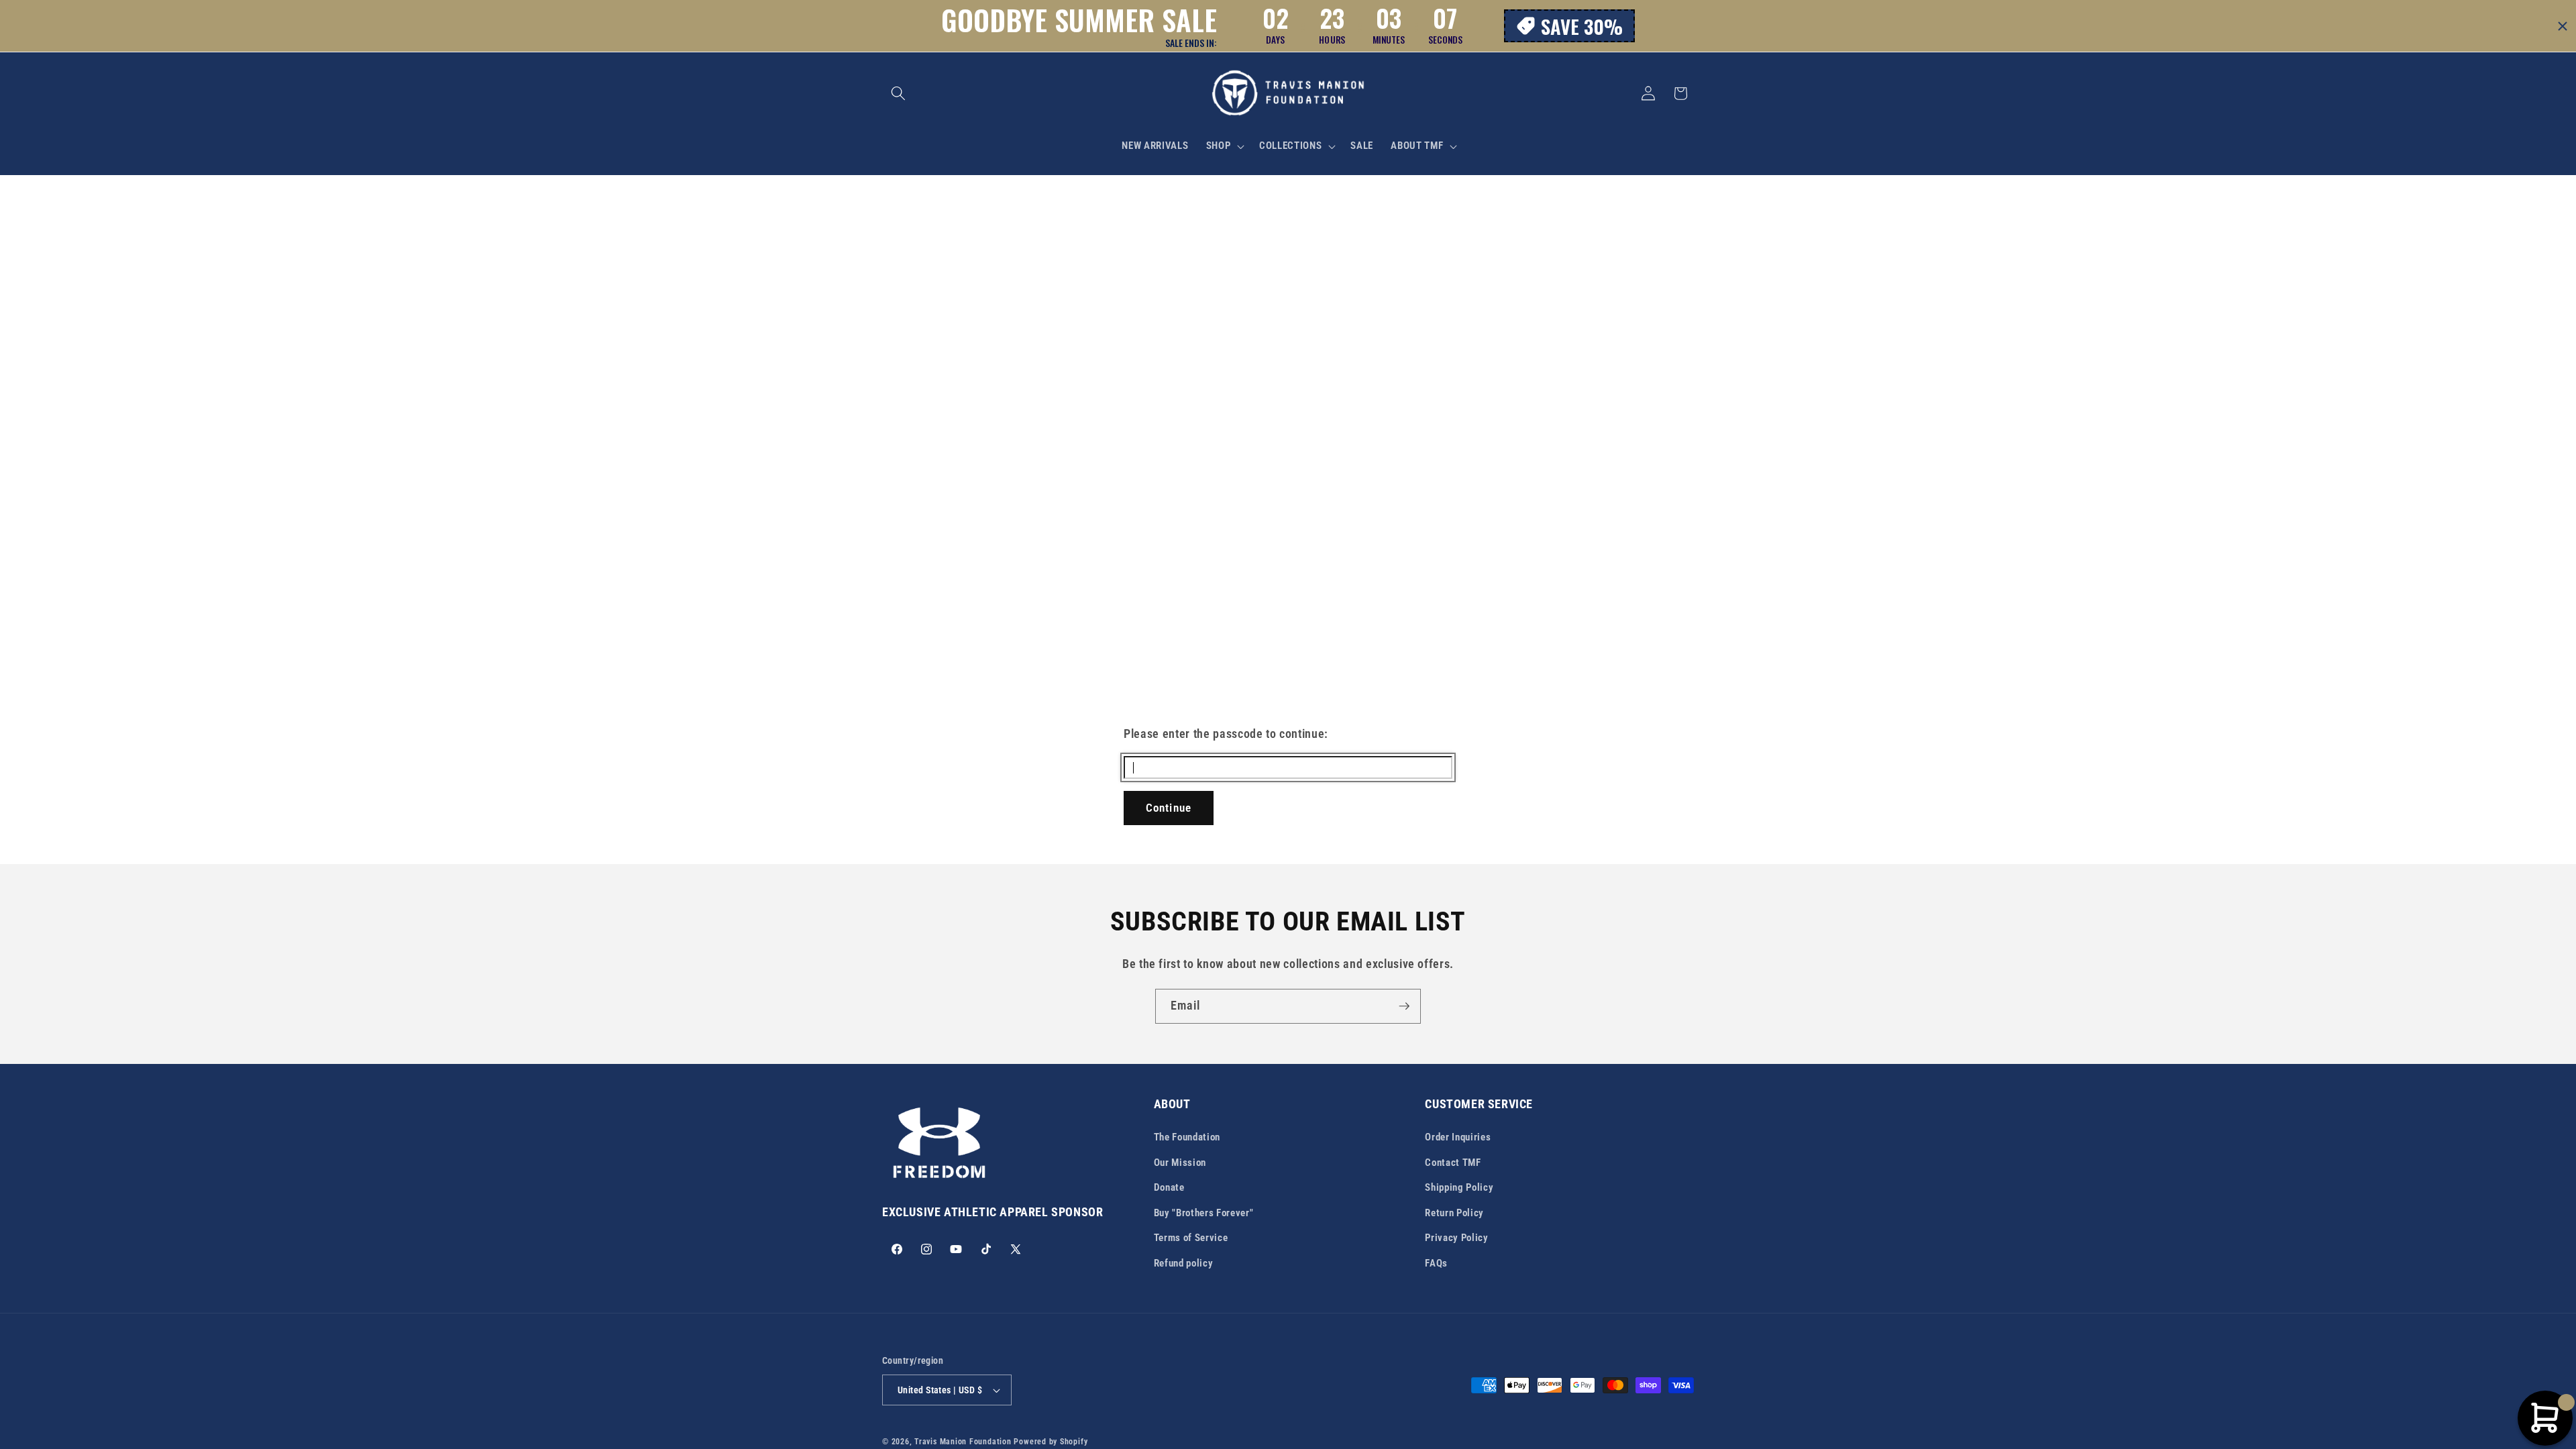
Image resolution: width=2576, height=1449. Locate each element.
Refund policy (1184, 1263)
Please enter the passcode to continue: (1226, 734)
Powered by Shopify (1051, 1442)
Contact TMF (1453, 1163)
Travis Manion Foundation (963, 1442)
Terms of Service (1191, 1238)
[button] (898, 93)
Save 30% (1582, 26)
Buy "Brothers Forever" (1204, 1213)
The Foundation (1187, 1137)
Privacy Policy (1456, 1238)
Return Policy (1454, 1213)
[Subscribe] (1404, 1006)
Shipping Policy (1459, 1187)
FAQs (1436, 1263)
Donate (1169, 1187)
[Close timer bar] (2563, 26)
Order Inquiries (1458, 1137)
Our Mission (1180, 1163)
